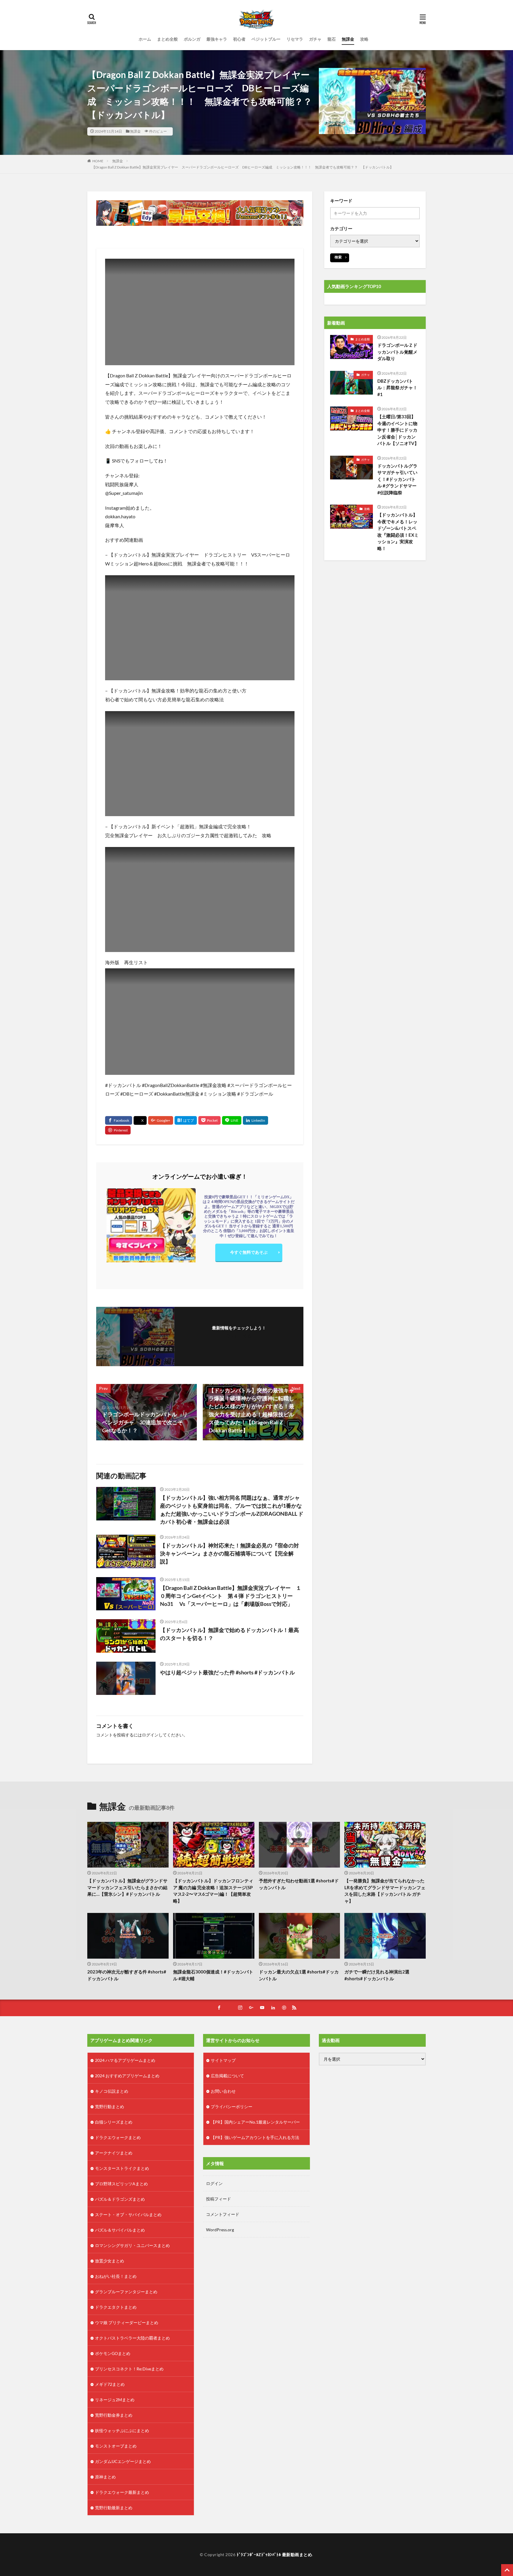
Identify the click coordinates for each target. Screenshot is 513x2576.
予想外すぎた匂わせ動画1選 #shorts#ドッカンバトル (299, 1884)
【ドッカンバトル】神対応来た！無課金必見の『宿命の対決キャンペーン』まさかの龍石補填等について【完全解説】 (229, 1553)
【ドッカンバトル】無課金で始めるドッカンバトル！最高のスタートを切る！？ (229, 1634)
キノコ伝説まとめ (112, 2091)
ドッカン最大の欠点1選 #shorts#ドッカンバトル (299, 1975)
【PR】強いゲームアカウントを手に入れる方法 (255, 2137)
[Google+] (161, 1120)
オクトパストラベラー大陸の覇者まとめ (132, 2338)
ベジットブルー (266, 39)
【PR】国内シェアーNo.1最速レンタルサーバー (255, 2122)
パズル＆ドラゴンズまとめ (120, 2199)
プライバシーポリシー (232, 2107)
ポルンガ (192, 39)
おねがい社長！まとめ (116, 2276)
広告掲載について (227, 2076)
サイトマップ (223, 2060)
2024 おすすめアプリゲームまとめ (127, 2076)
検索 (338, 257)
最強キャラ (217, 39)
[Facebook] (119, 1120)
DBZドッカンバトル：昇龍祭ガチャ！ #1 (399, 388)
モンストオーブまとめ (116, 2446)
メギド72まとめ (110, 2384)
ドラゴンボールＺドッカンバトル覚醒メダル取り (397, 352)
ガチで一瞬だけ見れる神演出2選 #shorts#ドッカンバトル (377, 1975)
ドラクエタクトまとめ (116, 2307)
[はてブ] (186, 1120)
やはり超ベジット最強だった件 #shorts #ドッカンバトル (227, 1672)
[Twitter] (140, 1121)
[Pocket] (209, 1120)
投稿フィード (218, 2199)
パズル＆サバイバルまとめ (120, 2230)
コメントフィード (223, 2214)
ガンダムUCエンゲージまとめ (123, 2461)
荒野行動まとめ (110, 2107)
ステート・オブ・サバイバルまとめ (128, 2215)
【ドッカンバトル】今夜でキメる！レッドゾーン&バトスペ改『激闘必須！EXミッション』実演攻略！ (398, 531)
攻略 (364, 39)
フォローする (239, 1336)
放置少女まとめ (110, 2261)
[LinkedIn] (255, 1120)
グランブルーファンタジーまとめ (126, 2292)
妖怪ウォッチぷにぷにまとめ (122, 2430)
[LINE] (232, 1120)
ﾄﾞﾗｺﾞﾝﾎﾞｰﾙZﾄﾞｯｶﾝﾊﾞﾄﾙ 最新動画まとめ (274, 2554)
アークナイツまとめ (114, 2153)
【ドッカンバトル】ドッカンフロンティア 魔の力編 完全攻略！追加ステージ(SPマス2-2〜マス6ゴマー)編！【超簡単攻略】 (213, 1891)
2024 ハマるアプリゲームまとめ (125, 2060)
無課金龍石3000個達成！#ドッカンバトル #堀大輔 (213, 1975)
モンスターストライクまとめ (122, 2168)
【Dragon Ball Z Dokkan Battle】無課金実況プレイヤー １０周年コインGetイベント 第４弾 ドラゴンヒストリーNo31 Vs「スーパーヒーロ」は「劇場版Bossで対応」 (231, 1596)
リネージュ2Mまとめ (115, 2400)
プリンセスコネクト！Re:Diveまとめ (129, 2369)
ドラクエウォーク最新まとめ (122, 2492)
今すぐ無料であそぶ (249, 1252)
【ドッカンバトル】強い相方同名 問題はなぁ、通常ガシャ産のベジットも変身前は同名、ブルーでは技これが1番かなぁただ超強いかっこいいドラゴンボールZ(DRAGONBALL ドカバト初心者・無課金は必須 (232, 1510)
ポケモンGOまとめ (113, 2353)
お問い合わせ (223, 2091)
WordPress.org (220, 2230)
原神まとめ (105, 2477)
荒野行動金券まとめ (114, 2415)
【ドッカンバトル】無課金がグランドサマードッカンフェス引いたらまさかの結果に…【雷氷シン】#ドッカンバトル (127, 1887)
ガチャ (315, 39)
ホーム (145, 39)
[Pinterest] (118, 1130)
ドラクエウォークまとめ (118, 2137)
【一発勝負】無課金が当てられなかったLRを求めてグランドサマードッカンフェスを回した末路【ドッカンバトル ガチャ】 (385, 1891)
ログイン (150, 1735)
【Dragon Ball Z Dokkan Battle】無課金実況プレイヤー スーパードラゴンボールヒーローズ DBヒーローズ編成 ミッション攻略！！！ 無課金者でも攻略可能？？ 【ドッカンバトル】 (243, 167)
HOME (98, 161)
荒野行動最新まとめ (114, 2508)
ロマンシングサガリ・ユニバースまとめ (132, 2245)
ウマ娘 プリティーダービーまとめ (127, 2322)
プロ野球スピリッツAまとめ (121, 2184)
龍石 (332, 39)
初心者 (239, 39)
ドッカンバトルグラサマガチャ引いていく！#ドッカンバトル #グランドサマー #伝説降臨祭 (397, 479)
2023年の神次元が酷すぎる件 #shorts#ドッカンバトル (127, 1975)
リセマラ (295, 39)
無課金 (348, 39)
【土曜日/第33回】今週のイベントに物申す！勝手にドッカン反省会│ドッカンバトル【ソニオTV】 (398, 430)
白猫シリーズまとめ (114, 2122)
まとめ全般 (167, 39)
